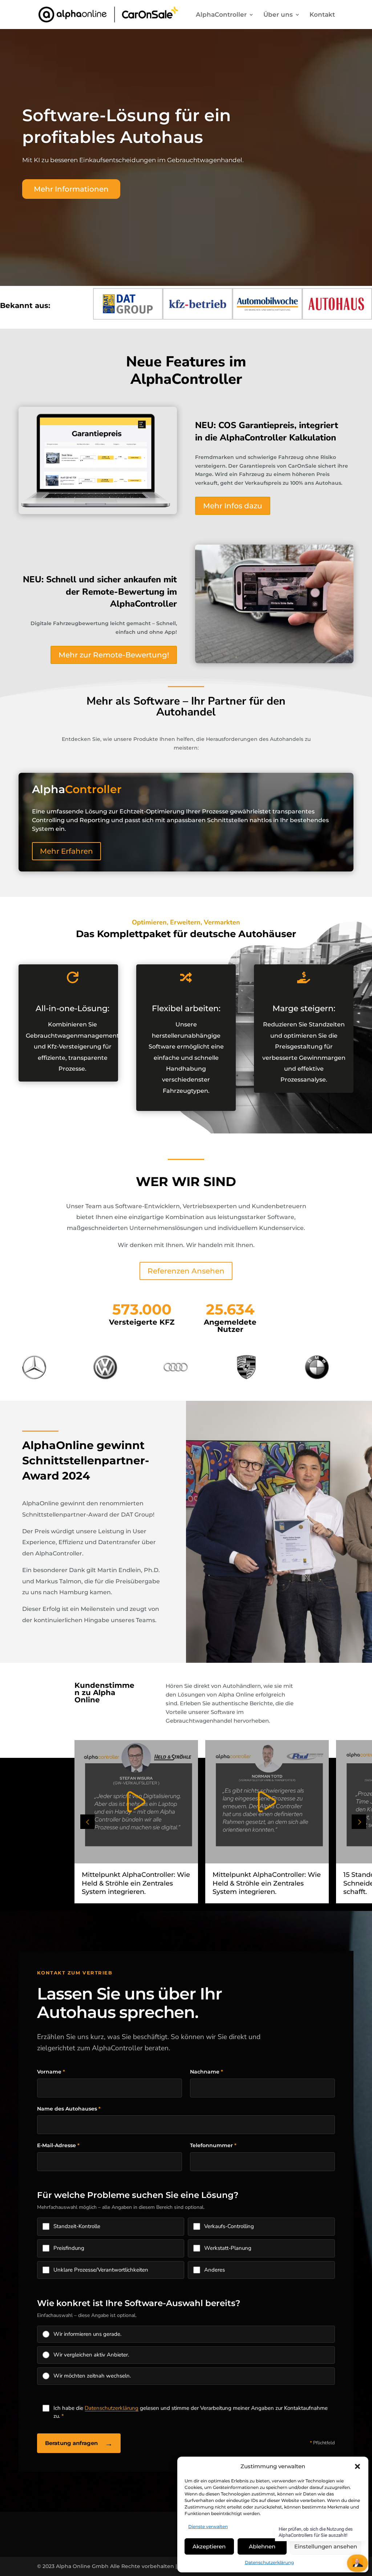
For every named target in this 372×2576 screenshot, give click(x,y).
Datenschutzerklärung (269, 2562)
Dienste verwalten (208, 2526)
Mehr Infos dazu (233, 506)
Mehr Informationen (71, 189)
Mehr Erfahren (66, 851)
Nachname (207, 2072)
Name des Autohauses (69, 2109)
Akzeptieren (209, 2546)
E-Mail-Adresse (58, 2145)
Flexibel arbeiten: (186, 1008)
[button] (357, 2466)
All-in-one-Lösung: (72, 1008)
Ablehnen (262, 2546)
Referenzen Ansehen (186, 1271)
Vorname (51, 2072)
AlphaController (221, 15)
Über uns (278, 15)
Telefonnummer (213, 2145)
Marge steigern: (304, 1008)
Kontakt (322, 15)
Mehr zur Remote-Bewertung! (114, 655)
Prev (88, 1822)
